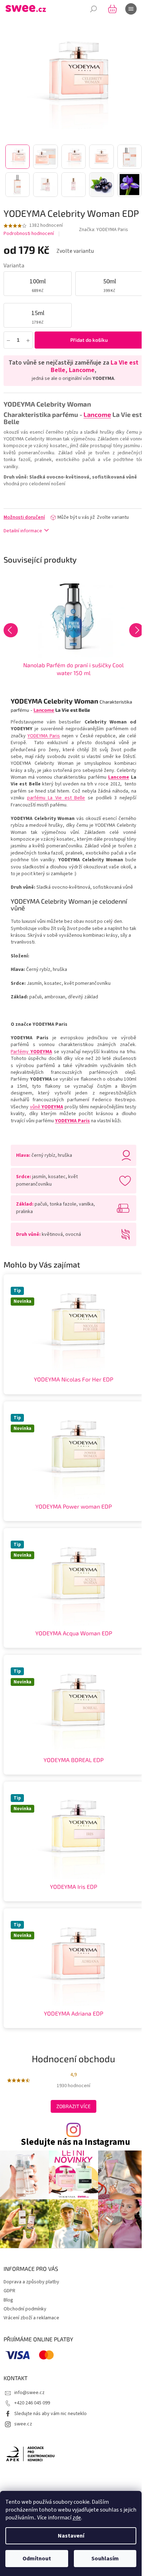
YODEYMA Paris (44, 736)
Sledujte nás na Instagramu (75, 2142)
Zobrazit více (73, 2106)
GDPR (9, 2291)
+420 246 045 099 (32, 2403)
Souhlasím (105, 2559)
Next (136, 630)
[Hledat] (93, 9)
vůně (47, 1107)
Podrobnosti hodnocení (29, 234)
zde (77, 2518)
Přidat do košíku (89, 340)
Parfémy (31, 1052)
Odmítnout (37, 2559)
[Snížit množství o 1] (8, 340)
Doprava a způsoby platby (31, 2282)
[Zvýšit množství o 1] (28, 340)
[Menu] (131, 9)
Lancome (119, 777)
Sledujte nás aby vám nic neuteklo (50, 2414)
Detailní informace (23, 531)
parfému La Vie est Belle (56, 798)
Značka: (103, 230)
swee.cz (23, 2424)
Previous (11, 630)
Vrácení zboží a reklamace (31, 2318)
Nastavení (71, 2536)
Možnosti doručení (24, 517)
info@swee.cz (29, 2393)
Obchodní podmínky (25, 2309)
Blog (8, 2300)
